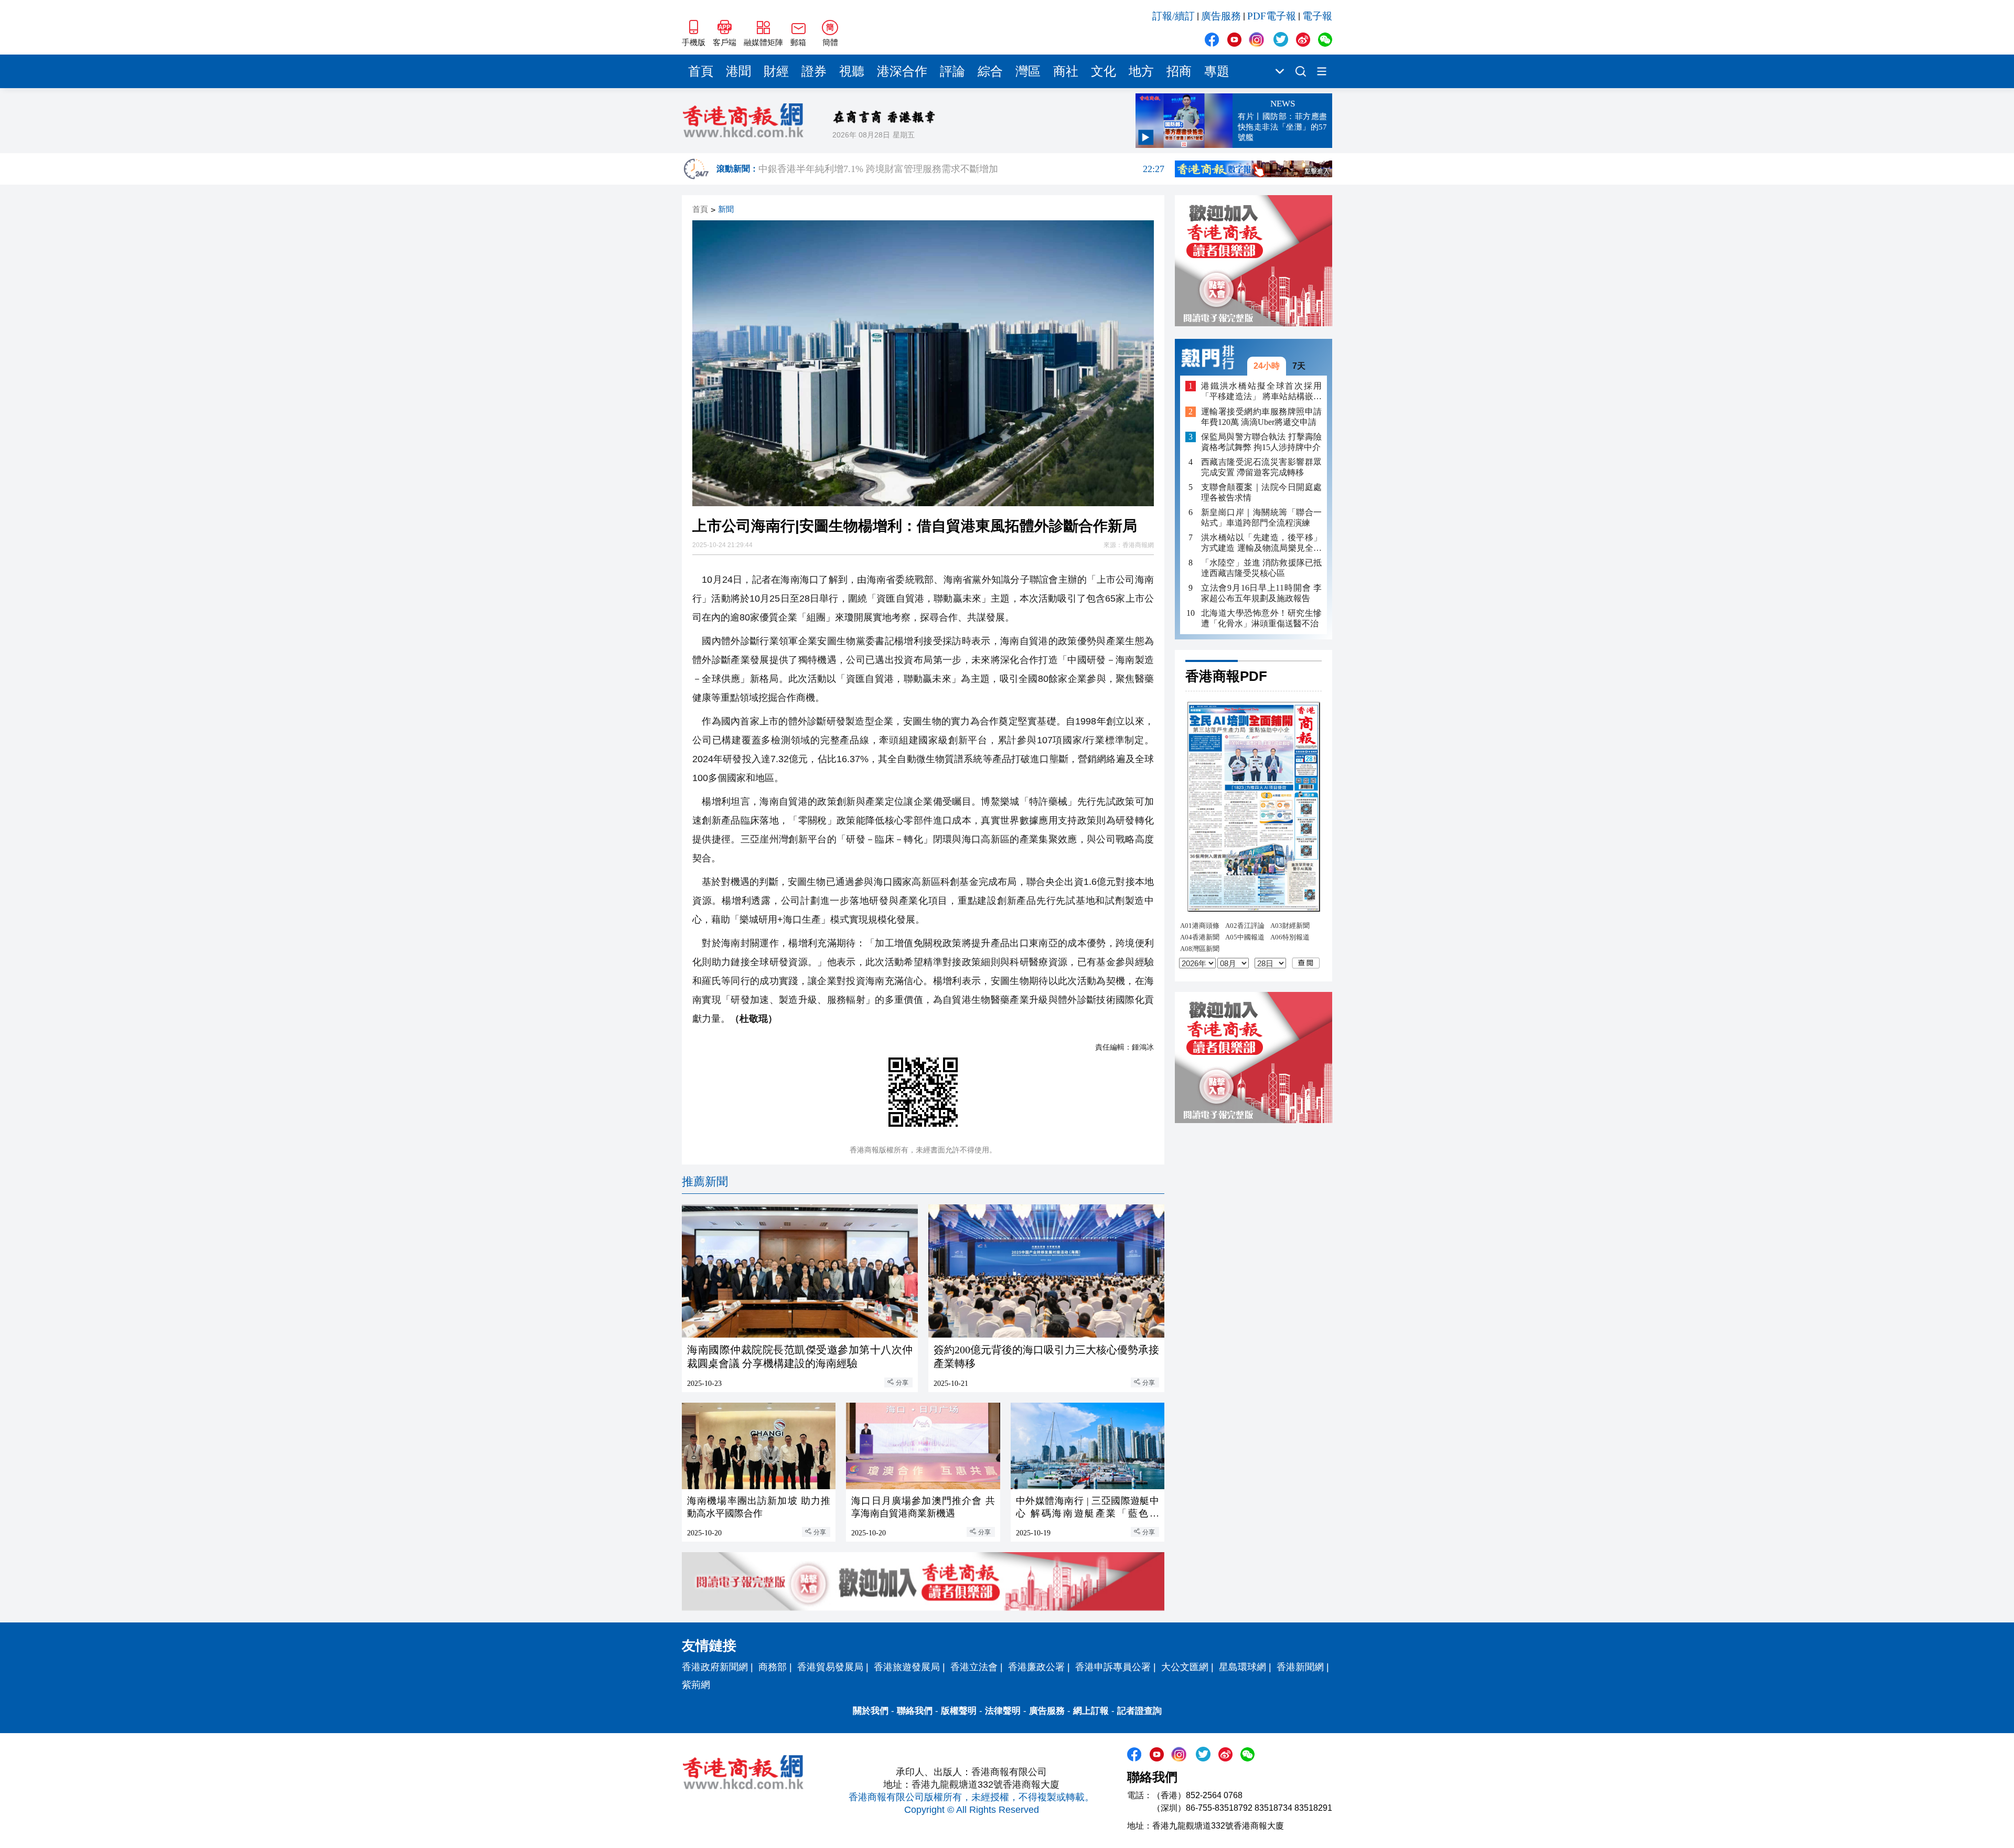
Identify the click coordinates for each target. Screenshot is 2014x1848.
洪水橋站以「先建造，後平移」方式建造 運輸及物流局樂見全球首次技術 (1261, 543)
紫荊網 (696, 1685)
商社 (1066, 71)
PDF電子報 (1272, 16)
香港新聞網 (1300, 1667)
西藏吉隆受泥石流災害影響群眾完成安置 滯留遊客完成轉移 (1261, 467)
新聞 (726, 210)
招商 (1179, 71)
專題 (1217, 71)
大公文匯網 (1185, 1667)
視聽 (852, 71)
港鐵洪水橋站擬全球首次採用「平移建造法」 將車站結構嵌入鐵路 (1261, 392)
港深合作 (902, 71)
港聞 (738, 71)
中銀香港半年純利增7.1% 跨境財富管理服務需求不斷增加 (961, 169)
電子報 (1317, 16)
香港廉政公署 (1036, 1667)
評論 (952, 71)
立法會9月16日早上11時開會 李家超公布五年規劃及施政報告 (1261, 593)
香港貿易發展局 (830, 1667)
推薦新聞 (705, 1182)
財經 (776, 71)
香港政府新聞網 (715, 1667)
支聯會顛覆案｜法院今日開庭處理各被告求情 (1261, 492)
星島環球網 (1242, 1667)
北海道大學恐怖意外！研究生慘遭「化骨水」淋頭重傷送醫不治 (1261, 618)
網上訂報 (1091, 1711)
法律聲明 (1003, 1711)
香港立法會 (974, 1667)
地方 (1141, 71)
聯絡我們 (915, 1711)
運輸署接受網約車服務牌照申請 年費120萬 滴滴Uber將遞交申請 (1261, 417)
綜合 (990, 71)
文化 (1104, 71)
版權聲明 (959, 1711)
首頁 (701, 71)
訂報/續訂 (1174, 16)
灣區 (1028, 71)
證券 (814, 71)
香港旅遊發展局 (907, 1667)
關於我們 (871, 1711)
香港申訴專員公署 (1113, 1667)
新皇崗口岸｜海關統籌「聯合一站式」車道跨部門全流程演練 (1261, 517)
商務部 (773, 1667)
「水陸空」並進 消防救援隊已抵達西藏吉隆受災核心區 (1261, 568)
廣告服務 (1221, 16)
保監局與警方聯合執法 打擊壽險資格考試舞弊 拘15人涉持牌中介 (1261, 442)
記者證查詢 (1139, 1711)
